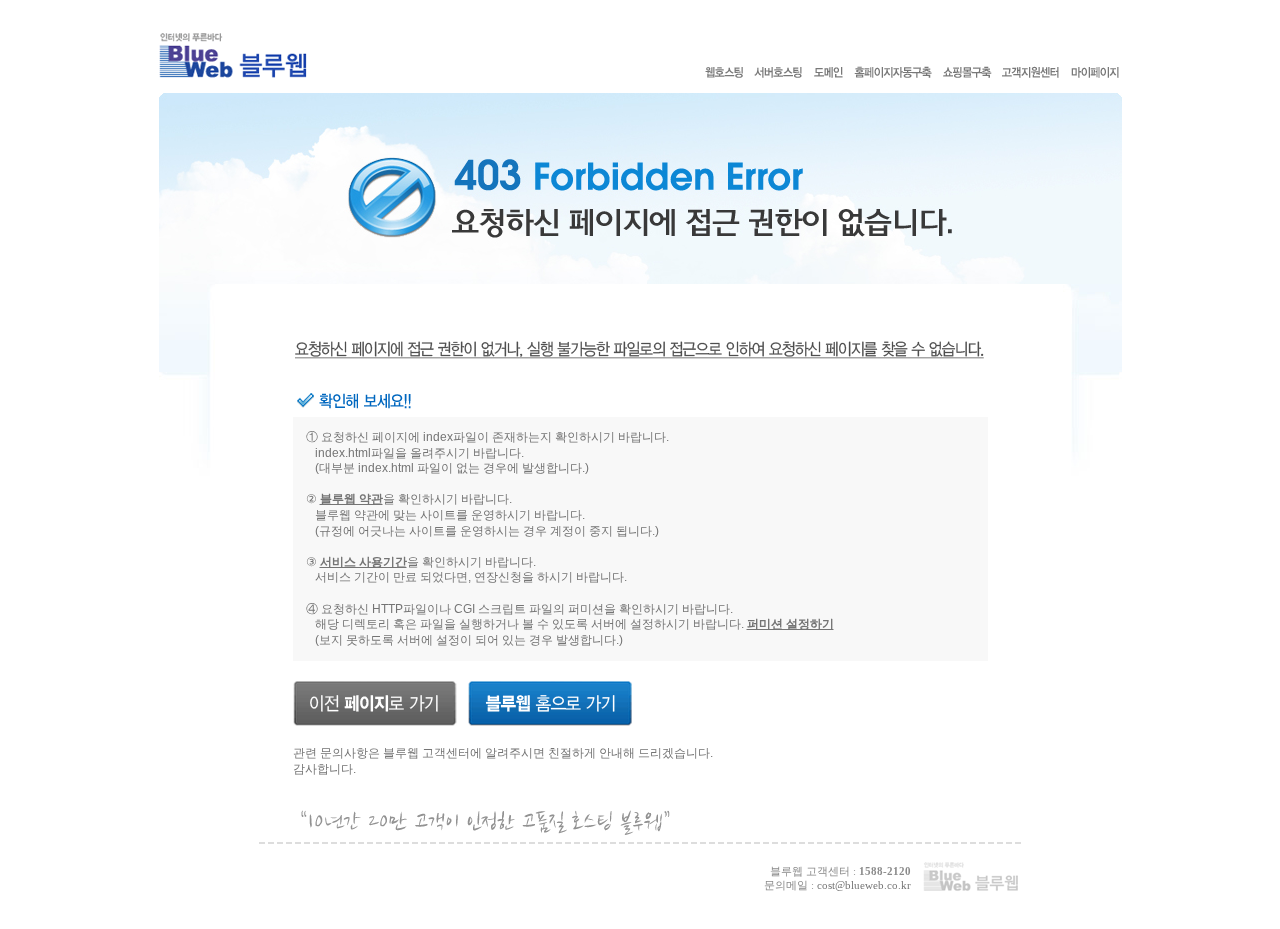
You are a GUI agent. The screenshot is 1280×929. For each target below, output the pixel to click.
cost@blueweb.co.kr (864, 885)
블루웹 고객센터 (426, 753)
